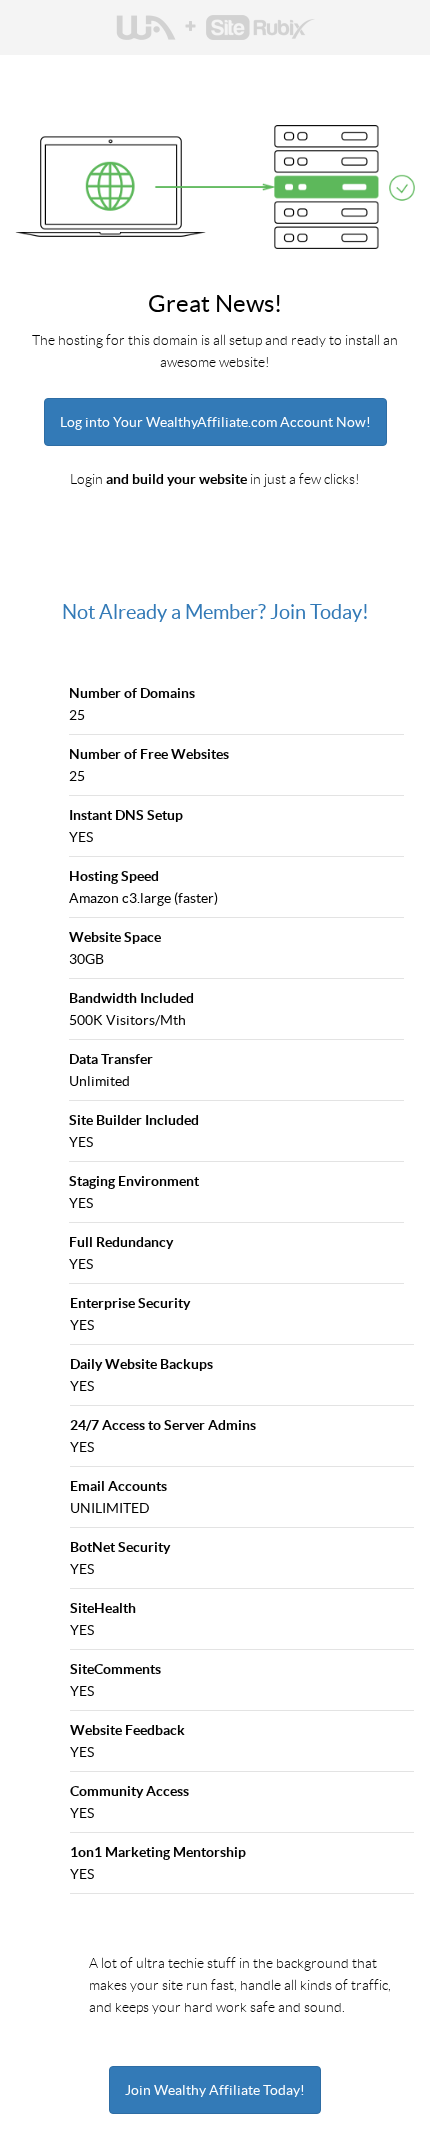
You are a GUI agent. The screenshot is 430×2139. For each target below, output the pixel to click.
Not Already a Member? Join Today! (215, 612)
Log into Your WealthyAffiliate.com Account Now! (215, 422)
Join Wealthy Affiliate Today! (215, 2090)
